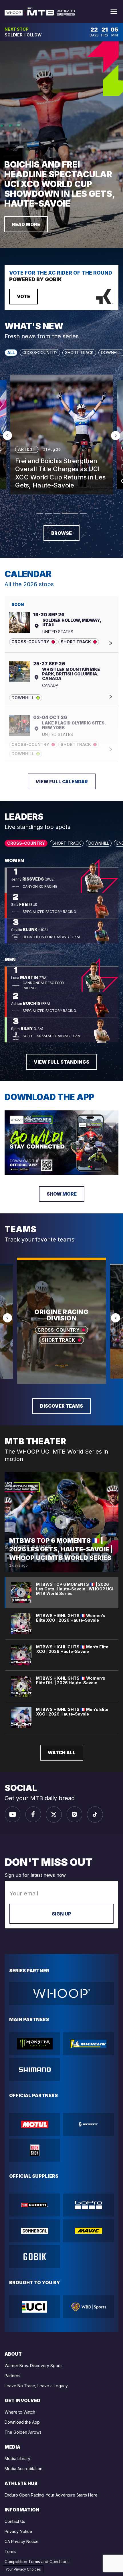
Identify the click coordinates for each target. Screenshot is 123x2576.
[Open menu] (114, 12)
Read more (26, 224)
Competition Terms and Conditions (37, 2562)
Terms (10, 2551)
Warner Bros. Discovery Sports (34, 2366)
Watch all (62, 1753)
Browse (61, 533)
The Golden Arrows (23, 2432)
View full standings (61, 1062)
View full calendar (62, 782)
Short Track (79, 352)
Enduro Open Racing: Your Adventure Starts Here (51, 2495)
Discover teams (61, 1406)
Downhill (99, 843)
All (11, 352)
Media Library (17, 2459)
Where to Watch (20, 2412)
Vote (23, 296)
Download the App (22, 2422)
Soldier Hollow (23, 35)
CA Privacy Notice (22, 2541)
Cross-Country (40, 352)
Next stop (17, 29)
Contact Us (15, 2521)
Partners (12, 2376)
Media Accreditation (23, 2469)
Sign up (61, 1914)
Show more (62, 1194)
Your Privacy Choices (23, 2569)
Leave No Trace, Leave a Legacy (36, 2386)
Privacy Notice (18, 2531)
